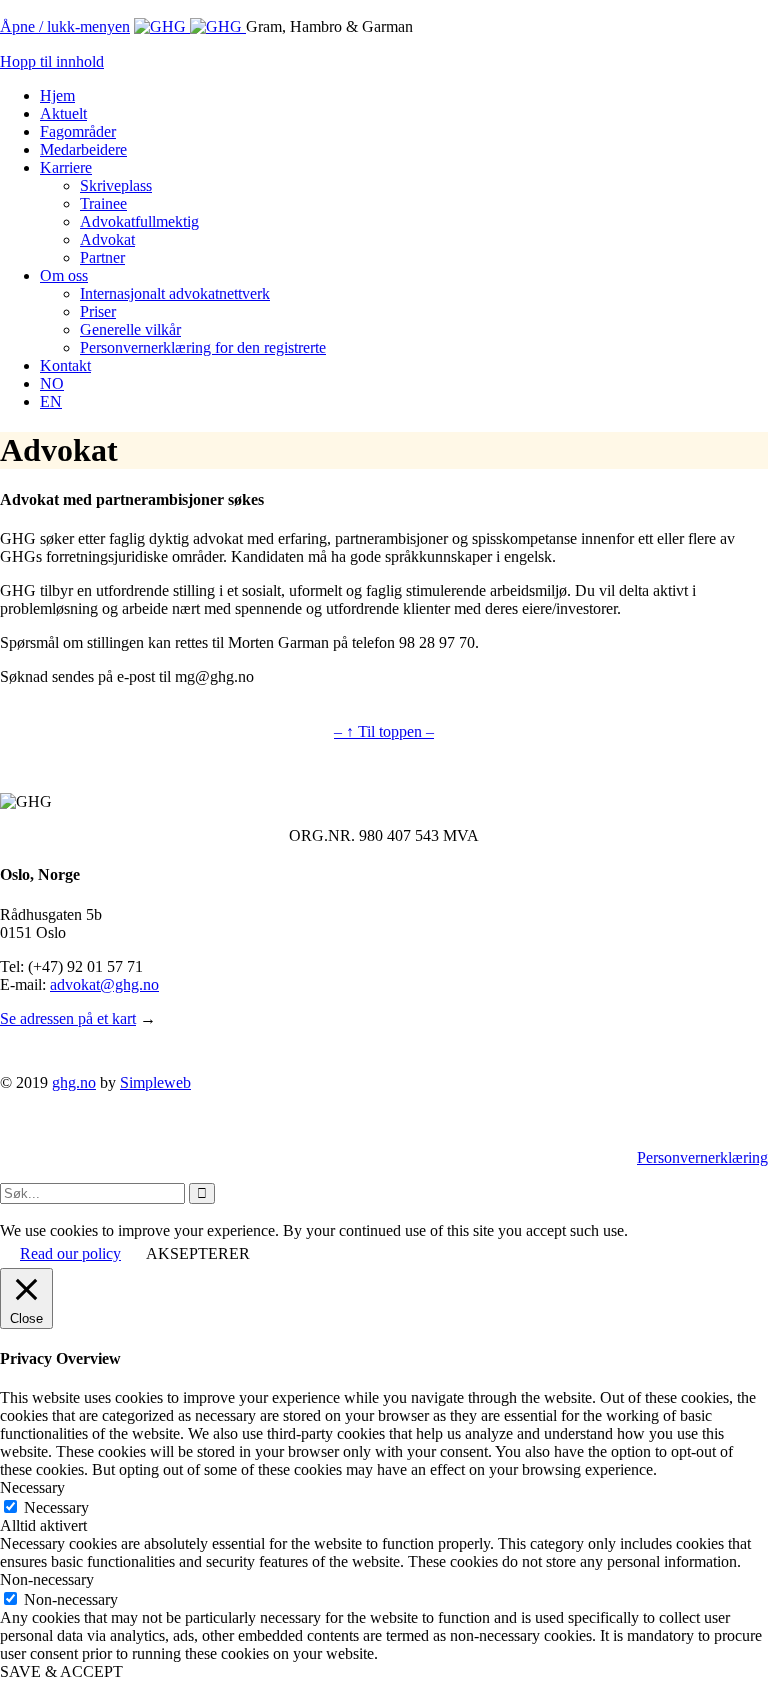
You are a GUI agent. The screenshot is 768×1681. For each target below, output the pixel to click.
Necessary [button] (32, 1487)
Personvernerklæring (702, 1157)
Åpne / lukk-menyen (65, 26)
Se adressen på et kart (68, 1018)
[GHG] (190, 26)
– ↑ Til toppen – (384, 731)
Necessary (56, 1507)
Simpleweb (155, 1082)
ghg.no (74, 1082)
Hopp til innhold (52, 61)
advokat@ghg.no (104, 984)
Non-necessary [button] (47, 1579)
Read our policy (70, 1253)
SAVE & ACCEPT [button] (61, 1671)
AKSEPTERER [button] (198, 1253)
